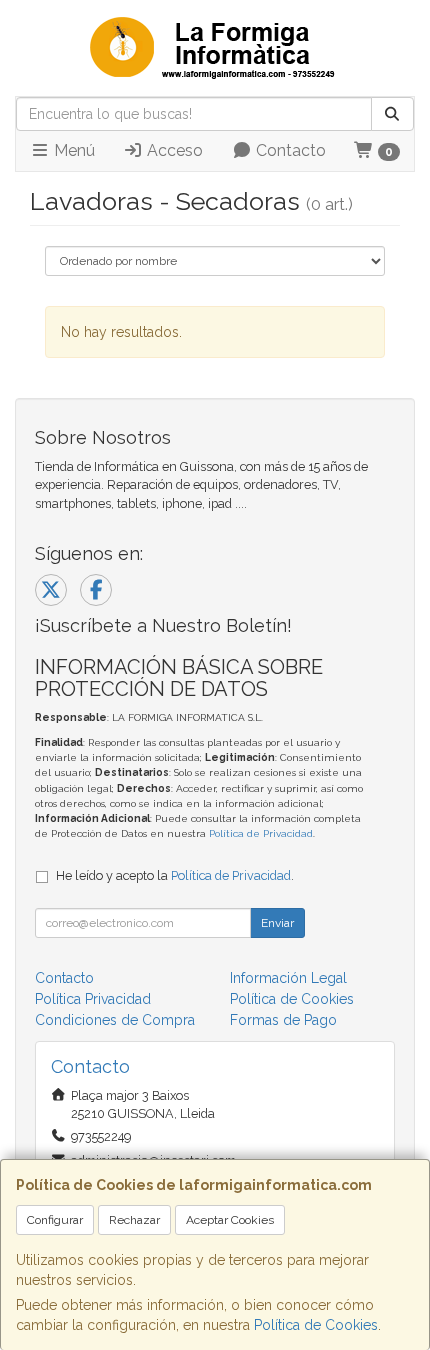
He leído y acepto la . (175, 875)
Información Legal (288, 978)
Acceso (173, 150)
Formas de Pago (283, 1020)
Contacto (289, 150)
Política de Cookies (316, 1325)
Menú (72, 150)
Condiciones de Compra (115, 1020)
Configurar (55, 1220)
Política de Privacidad (261, 833)
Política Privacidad (93, 999)
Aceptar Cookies (230, 1220)
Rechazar (134, 1220)
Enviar (277, 923)
